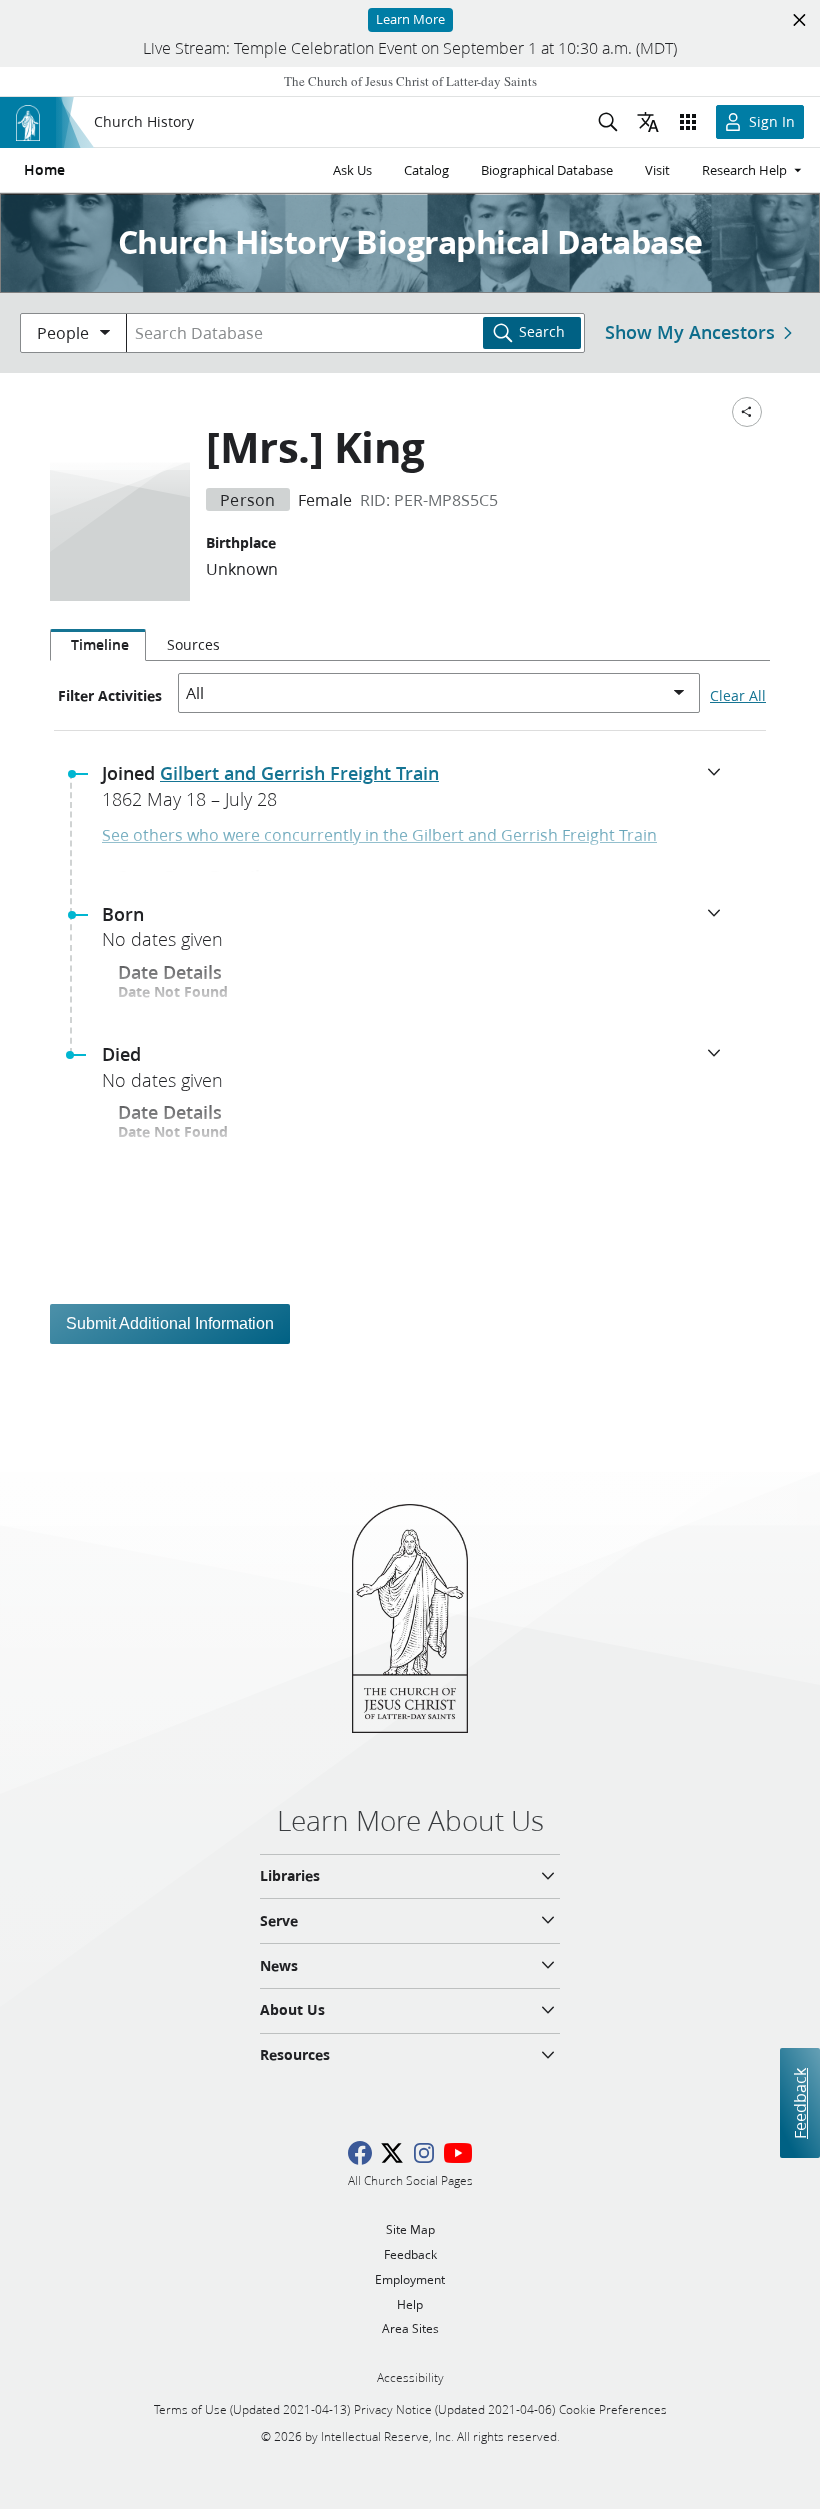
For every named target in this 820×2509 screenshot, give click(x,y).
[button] (418, 792)
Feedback (799, 2102)
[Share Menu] (747, 412)
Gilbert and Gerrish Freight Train (299, 773)
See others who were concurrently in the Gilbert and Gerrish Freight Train (379, 834)
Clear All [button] (738, 696)
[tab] (98, 645)
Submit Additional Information (170, 1323)
